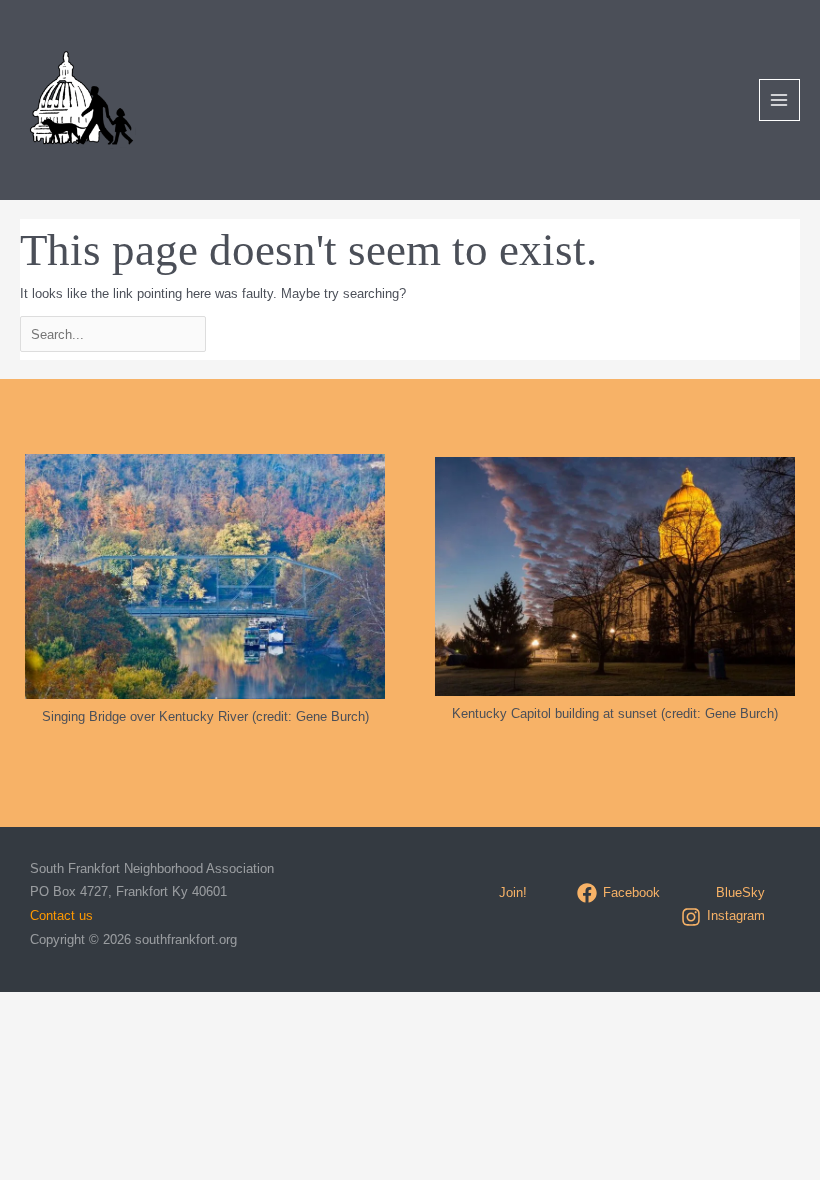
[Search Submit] (267, 333)
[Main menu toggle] (779, 99)
